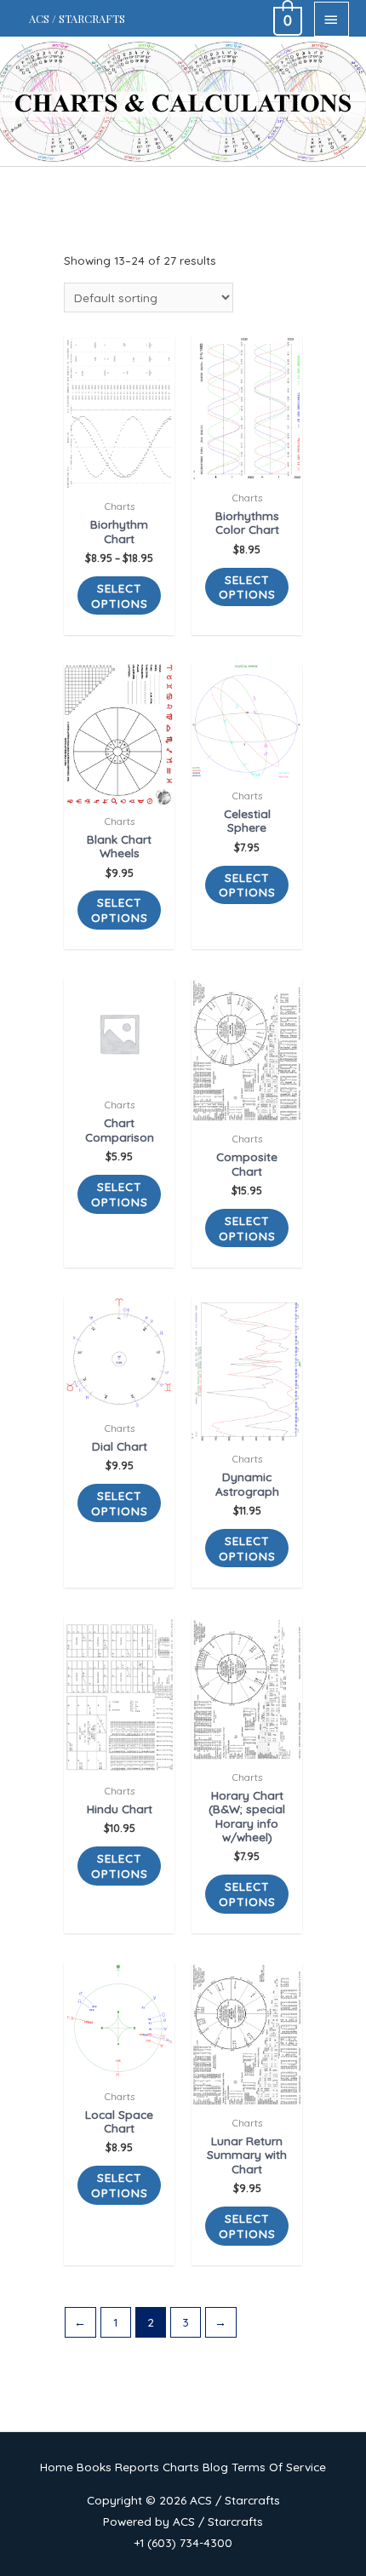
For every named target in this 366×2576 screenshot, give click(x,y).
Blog (215, 2467)
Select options (120, 595)
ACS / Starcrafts (77, 18)
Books (94, 2467)
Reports (137, 2467)
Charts (181, 2467)
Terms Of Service (279, 2467)
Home (57, 2467)
